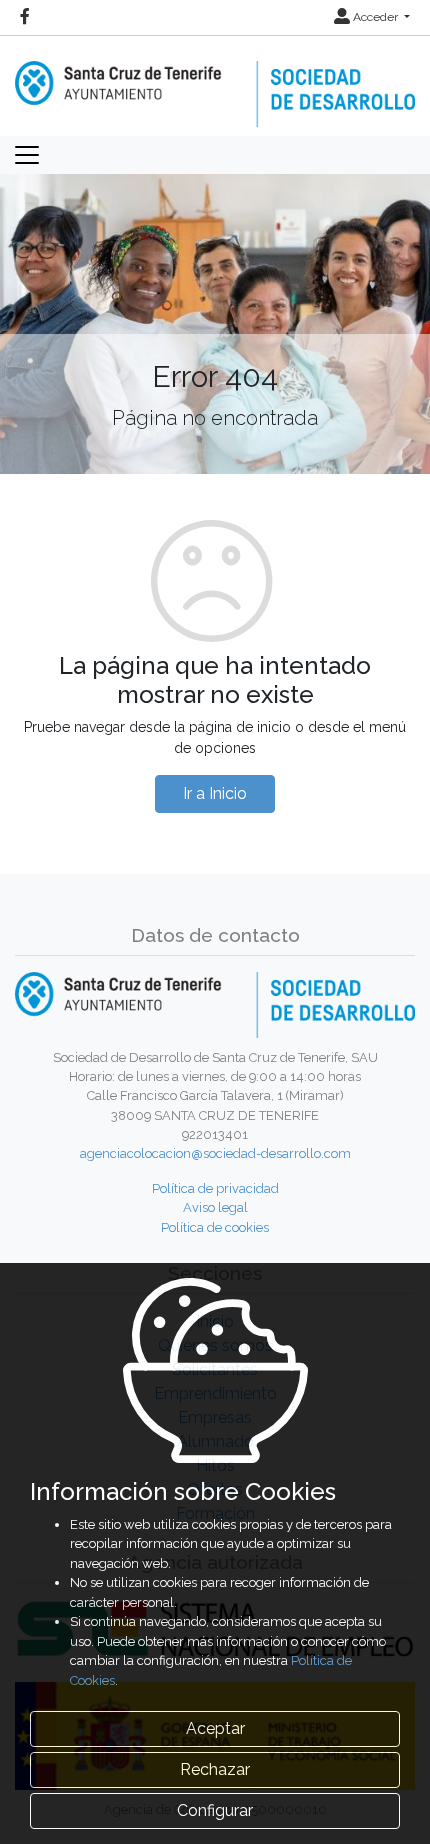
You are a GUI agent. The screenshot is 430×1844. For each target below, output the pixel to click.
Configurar (215, 1810)
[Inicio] (215, 80)
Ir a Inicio (215, 793)
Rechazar (215, 1769)
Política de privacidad (215, 1188)
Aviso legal (215, 1207)
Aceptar (215, 1728)
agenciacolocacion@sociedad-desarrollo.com (215, 1153)
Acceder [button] (375, 17)
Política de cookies (215, 1227)
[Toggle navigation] (27, 155)
